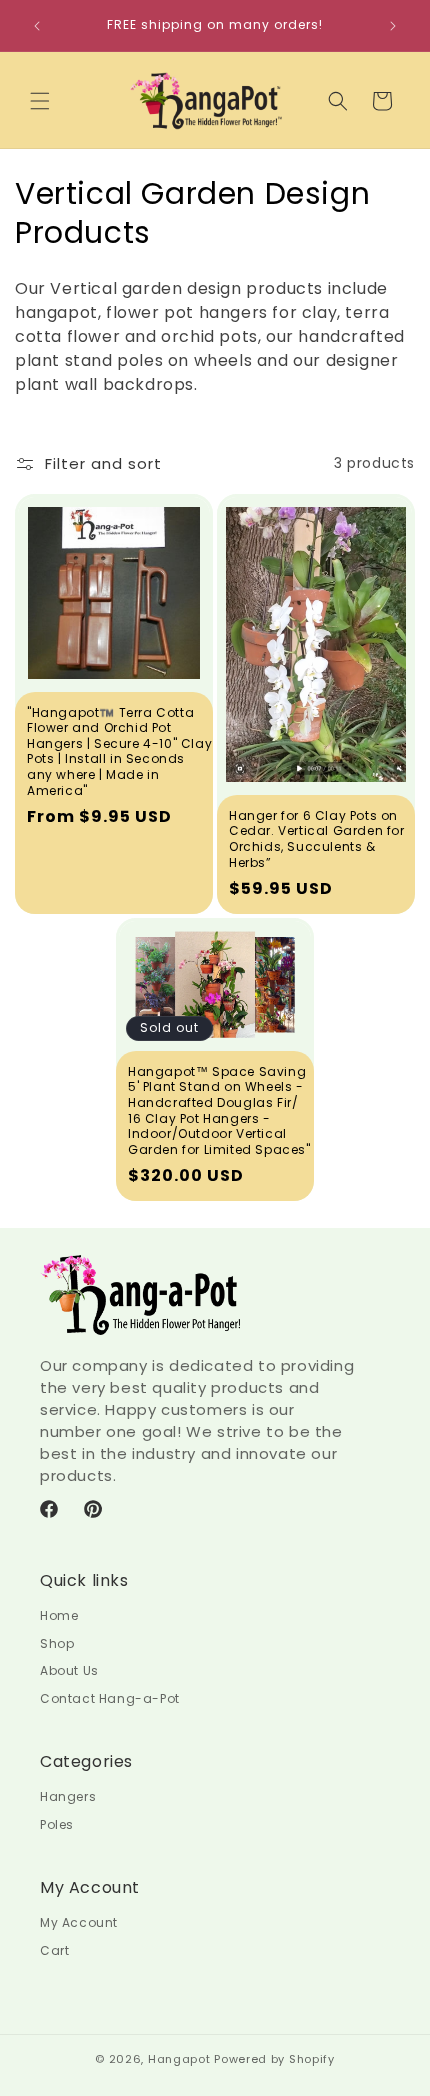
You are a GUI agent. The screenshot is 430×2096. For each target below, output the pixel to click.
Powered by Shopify (274, 2059)
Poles (57, 1824)
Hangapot (179, 2059)
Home (59, 1615)
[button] (40, 101)
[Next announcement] (393, 26)
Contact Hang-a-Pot (110, 1698)
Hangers (68, 1796)
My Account (79, 1922)
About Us (69, 1670)
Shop (57, 1643)
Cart (54, 1950)
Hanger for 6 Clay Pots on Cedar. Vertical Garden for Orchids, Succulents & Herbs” (317, 839)
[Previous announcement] (37, 26)
